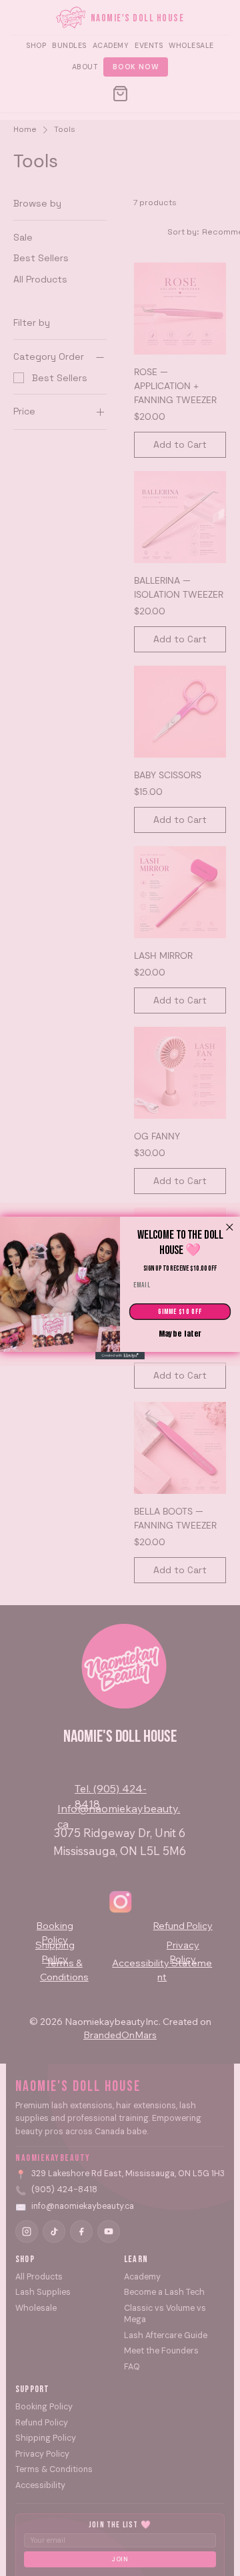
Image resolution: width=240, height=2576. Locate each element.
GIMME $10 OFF (180, 1312)
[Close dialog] (229, 1227)
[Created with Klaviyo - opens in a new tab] (120, 1356)
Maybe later (180, 1334)
